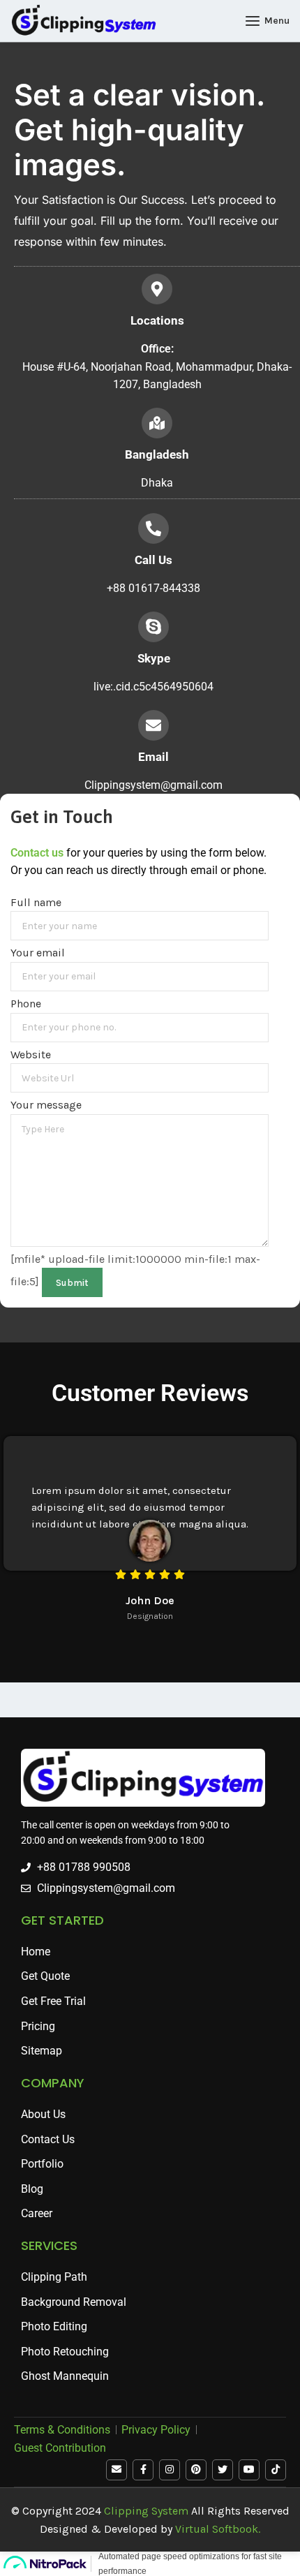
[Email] (153, 725)
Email (153, 757)
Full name (36, 902)
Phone (26, 1004)
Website (31, 1054)
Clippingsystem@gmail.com (153, 785)
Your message (46, 1105)
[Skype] (153, 627)
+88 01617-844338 (153, 588)
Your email (38, 953)
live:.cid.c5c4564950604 (153, 687)
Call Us (153, 560)
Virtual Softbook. (218, 2529)
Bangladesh (157, 454)
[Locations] (157, 289)
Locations (157, 320)
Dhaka (157, 483)
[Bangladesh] (157, 423)
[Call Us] (153, 528)
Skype (154, 658)
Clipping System (146, 2511)
